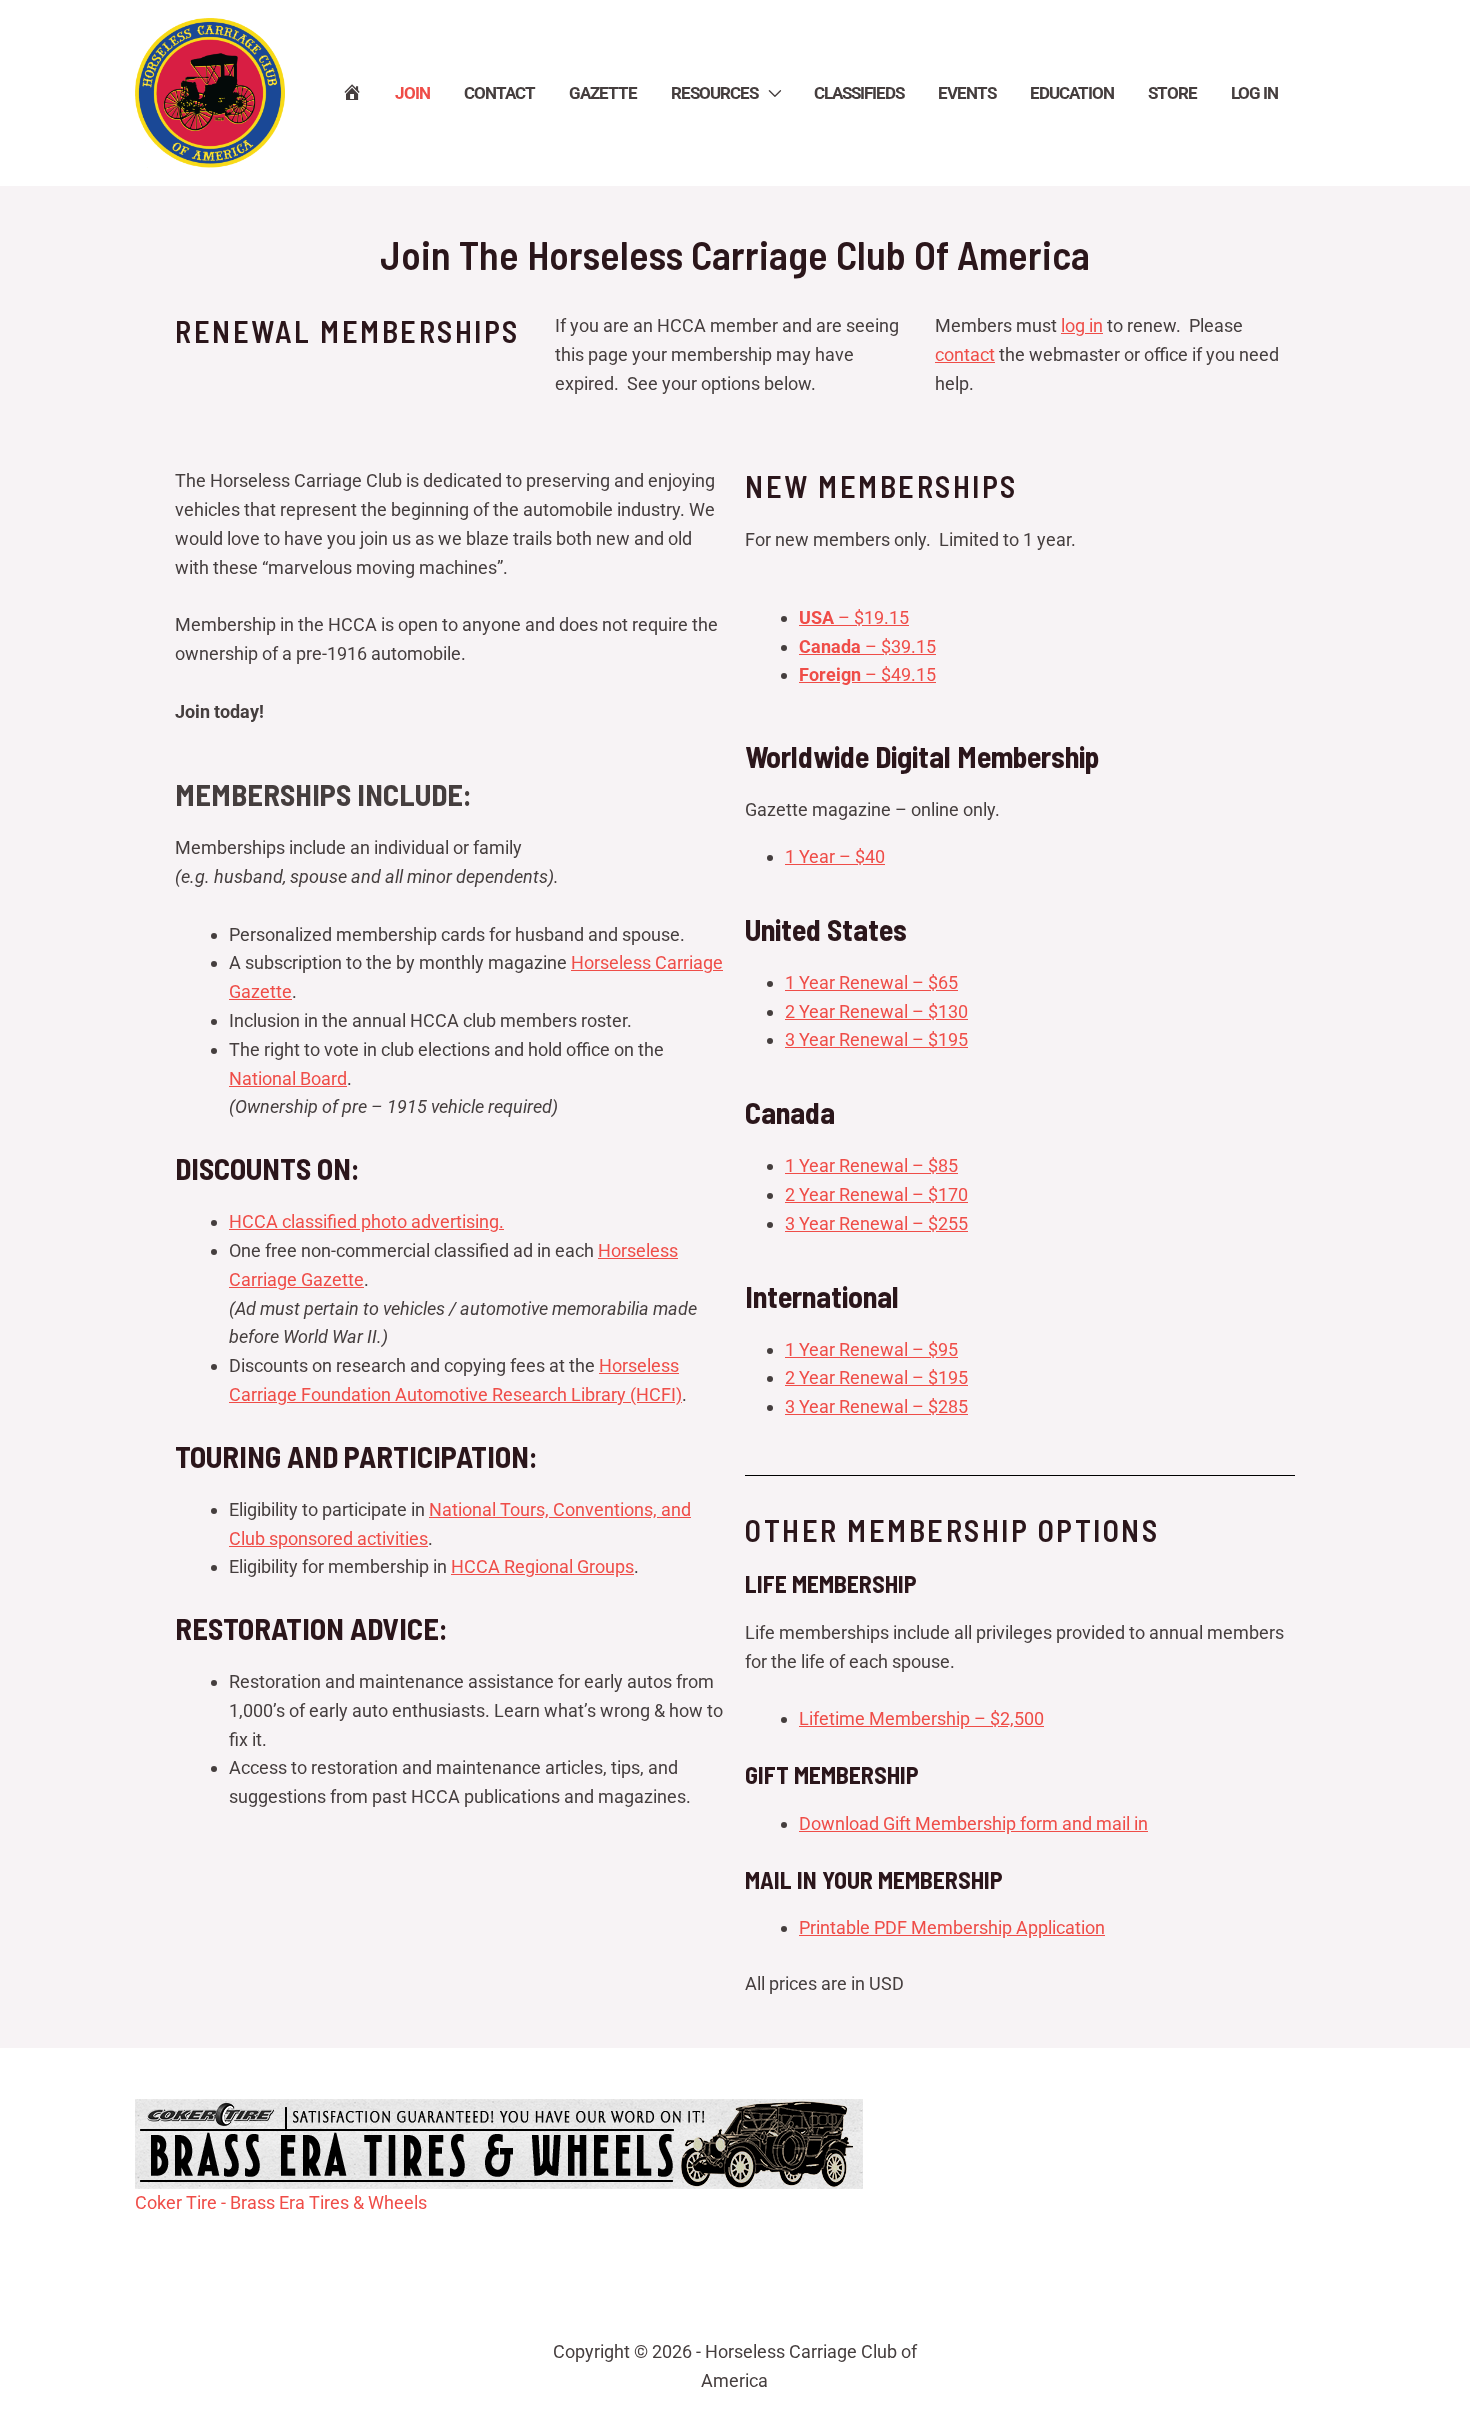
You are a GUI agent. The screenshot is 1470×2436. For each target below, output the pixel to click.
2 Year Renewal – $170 (876, 1194)
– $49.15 (867, 674)
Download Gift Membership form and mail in (973, 1823)
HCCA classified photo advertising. (366, 1221)
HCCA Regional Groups (542, 1566)
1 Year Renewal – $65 (871, 982)
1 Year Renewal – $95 (871, 1349)
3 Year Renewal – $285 (876, 1406)
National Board (288, 1078)
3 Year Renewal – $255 (876, 1223)
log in (1082, 325)
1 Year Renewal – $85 (871, 1165)
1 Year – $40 (835, 856)
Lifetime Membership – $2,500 (921, 1718)
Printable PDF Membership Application (952, 1927)
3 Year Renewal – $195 (876, 1039)
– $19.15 (854, 617)
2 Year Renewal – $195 (876, 1377)
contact (965, 354)
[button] (769, 93)
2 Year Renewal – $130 (876, 1011)
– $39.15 (867, 646)
